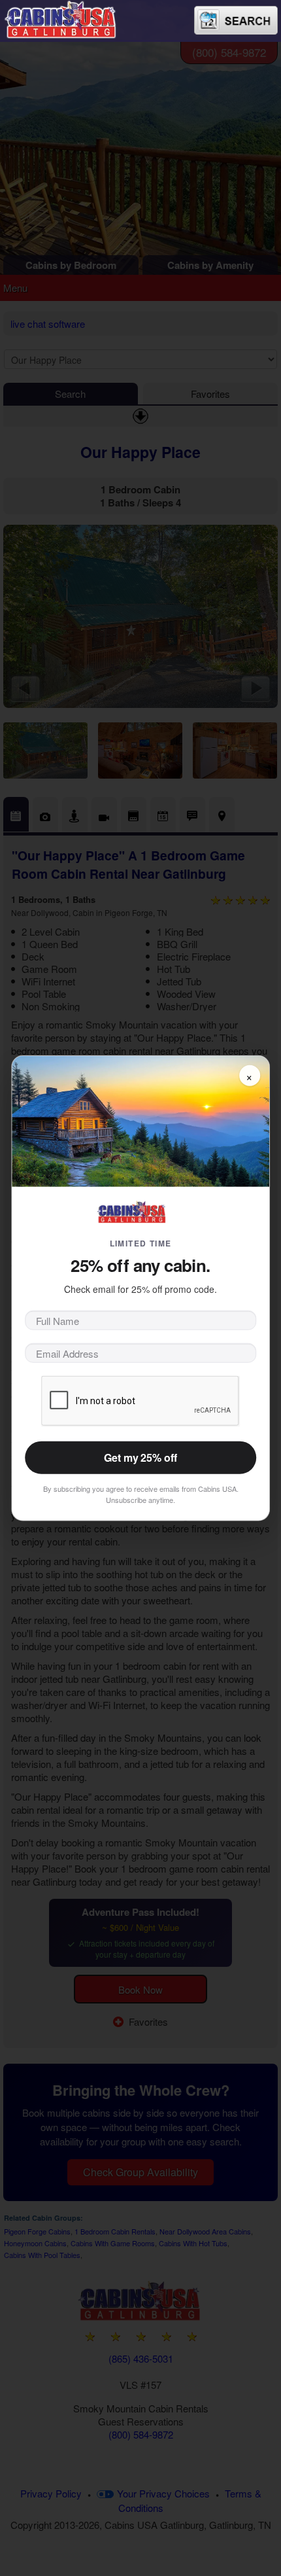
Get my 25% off (140, 1457)
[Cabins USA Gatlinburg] (75, 18)
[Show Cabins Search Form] (236, 20)
